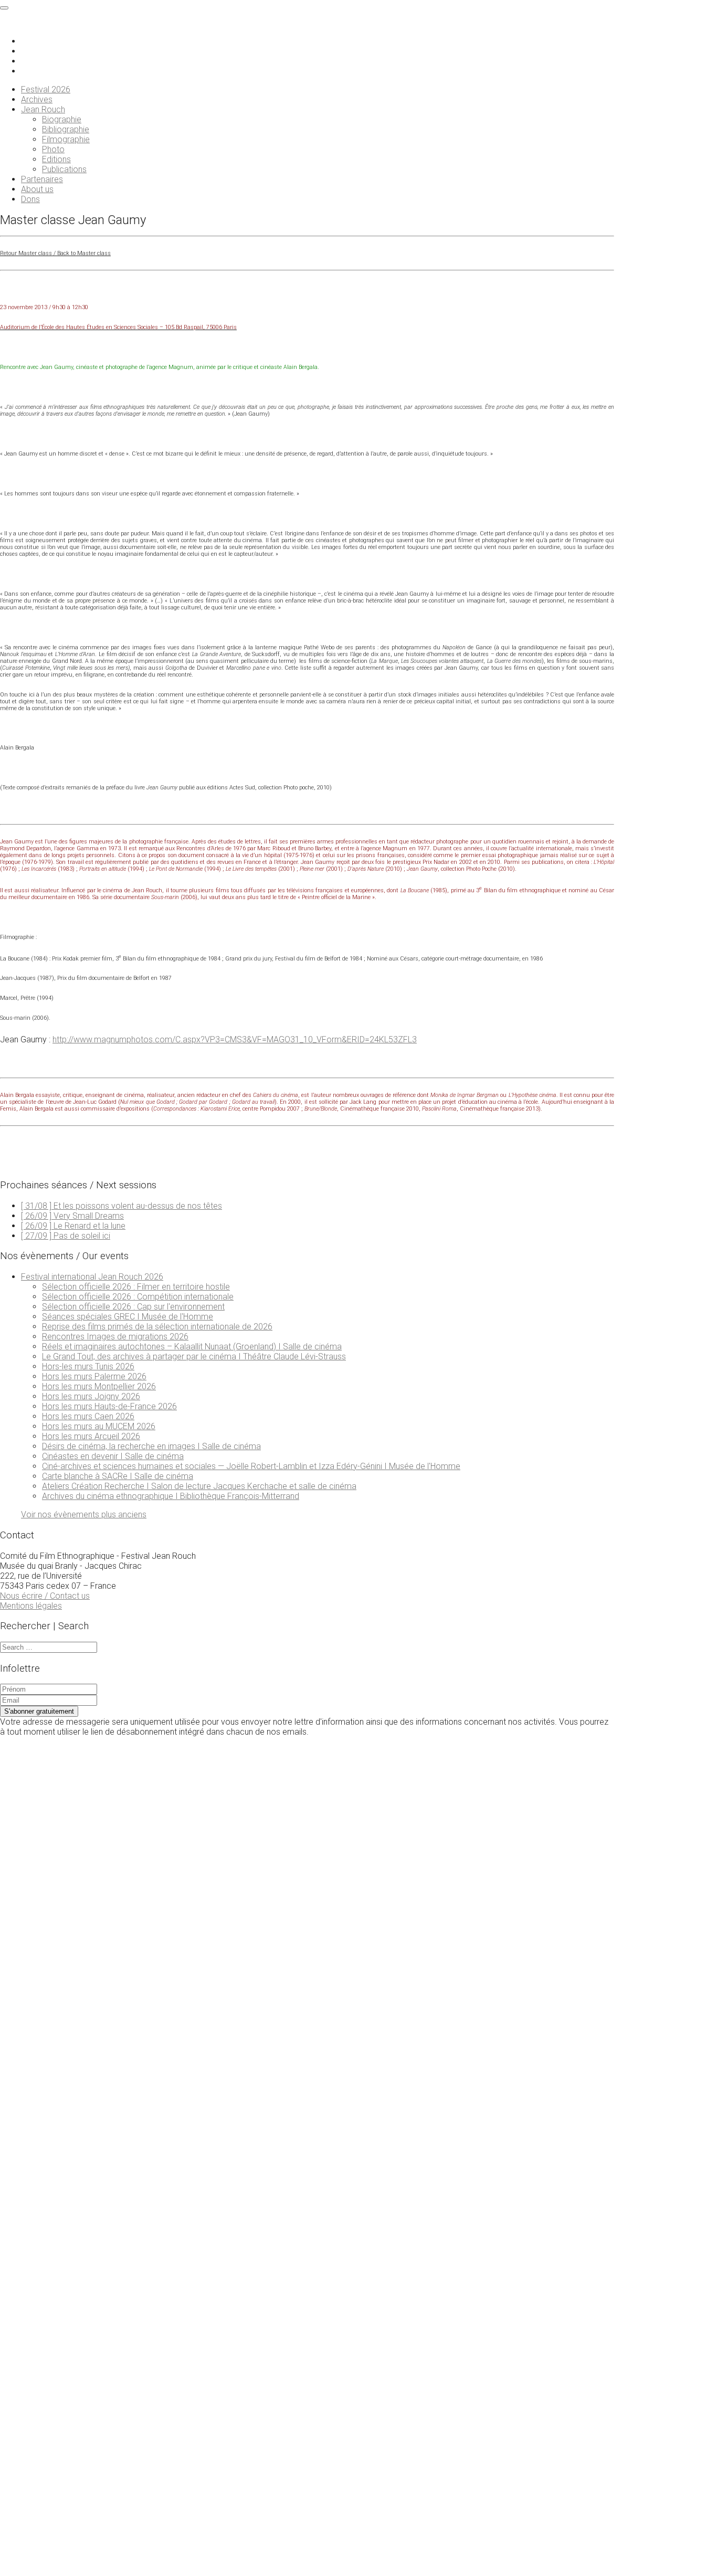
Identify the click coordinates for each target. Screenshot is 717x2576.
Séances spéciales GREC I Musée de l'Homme (128, 1317)
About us (37, 189)
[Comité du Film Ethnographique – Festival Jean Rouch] (49, 23)
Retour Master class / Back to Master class (55, 253)
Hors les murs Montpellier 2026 (99, 1386)
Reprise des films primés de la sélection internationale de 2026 (157, 1327)
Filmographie (66, 139)
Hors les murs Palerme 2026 (94, 1376)
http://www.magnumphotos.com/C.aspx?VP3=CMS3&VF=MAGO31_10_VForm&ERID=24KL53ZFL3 (235, 1039)
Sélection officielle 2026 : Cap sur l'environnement (133, 1307)
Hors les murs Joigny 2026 (91, 1396)
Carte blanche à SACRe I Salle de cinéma (118, 1476)
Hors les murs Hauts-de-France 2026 (109, 1406)
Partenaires (42, 179)
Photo (53, 149)
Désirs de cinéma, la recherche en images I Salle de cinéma (151, 1446)
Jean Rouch (43, 109)
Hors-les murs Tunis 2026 (88, 1366)
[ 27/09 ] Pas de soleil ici (66, 1236)
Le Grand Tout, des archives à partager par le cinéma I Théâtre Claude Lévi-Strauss (194, 1356)
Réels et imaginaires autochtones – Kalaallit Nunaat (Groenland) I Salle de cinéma (192, 1347)
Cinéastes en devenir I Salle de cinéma (113, 1456)
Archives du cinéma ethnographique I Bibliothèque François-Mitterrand (171, 1496)
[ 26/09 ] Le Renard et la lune (73, 1226)
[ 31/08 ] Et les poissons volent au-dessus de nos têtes (122, 1206)
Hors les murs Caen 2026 (88, 1416)
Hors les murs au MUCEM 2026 (99, 1426)
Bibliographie (66, 129)
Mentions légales (31, 1606)
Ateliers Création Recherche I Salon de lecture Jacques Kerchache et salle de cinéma (199, 1486)
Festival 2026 (46, 89)
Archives (37, 99)
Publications (64, 169)
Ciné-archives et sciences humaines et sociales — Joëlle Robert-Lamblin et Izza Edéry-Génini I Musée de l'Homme (251, 1466)
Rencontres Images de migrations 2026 (115, 1337)
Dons (30, 199)
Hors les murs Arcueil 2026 (91, 1436)
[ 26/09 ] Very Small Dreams (72, 1216)
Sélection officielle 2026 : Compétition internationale (138, 1297)
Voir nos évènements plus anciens (84, 1514)
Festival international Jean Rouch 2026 (92, 1277)
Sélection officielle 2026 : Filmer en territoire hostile (136, 1287)
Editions (56, 159)
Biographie (62, 119)
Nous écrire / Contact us (45, 1596)
